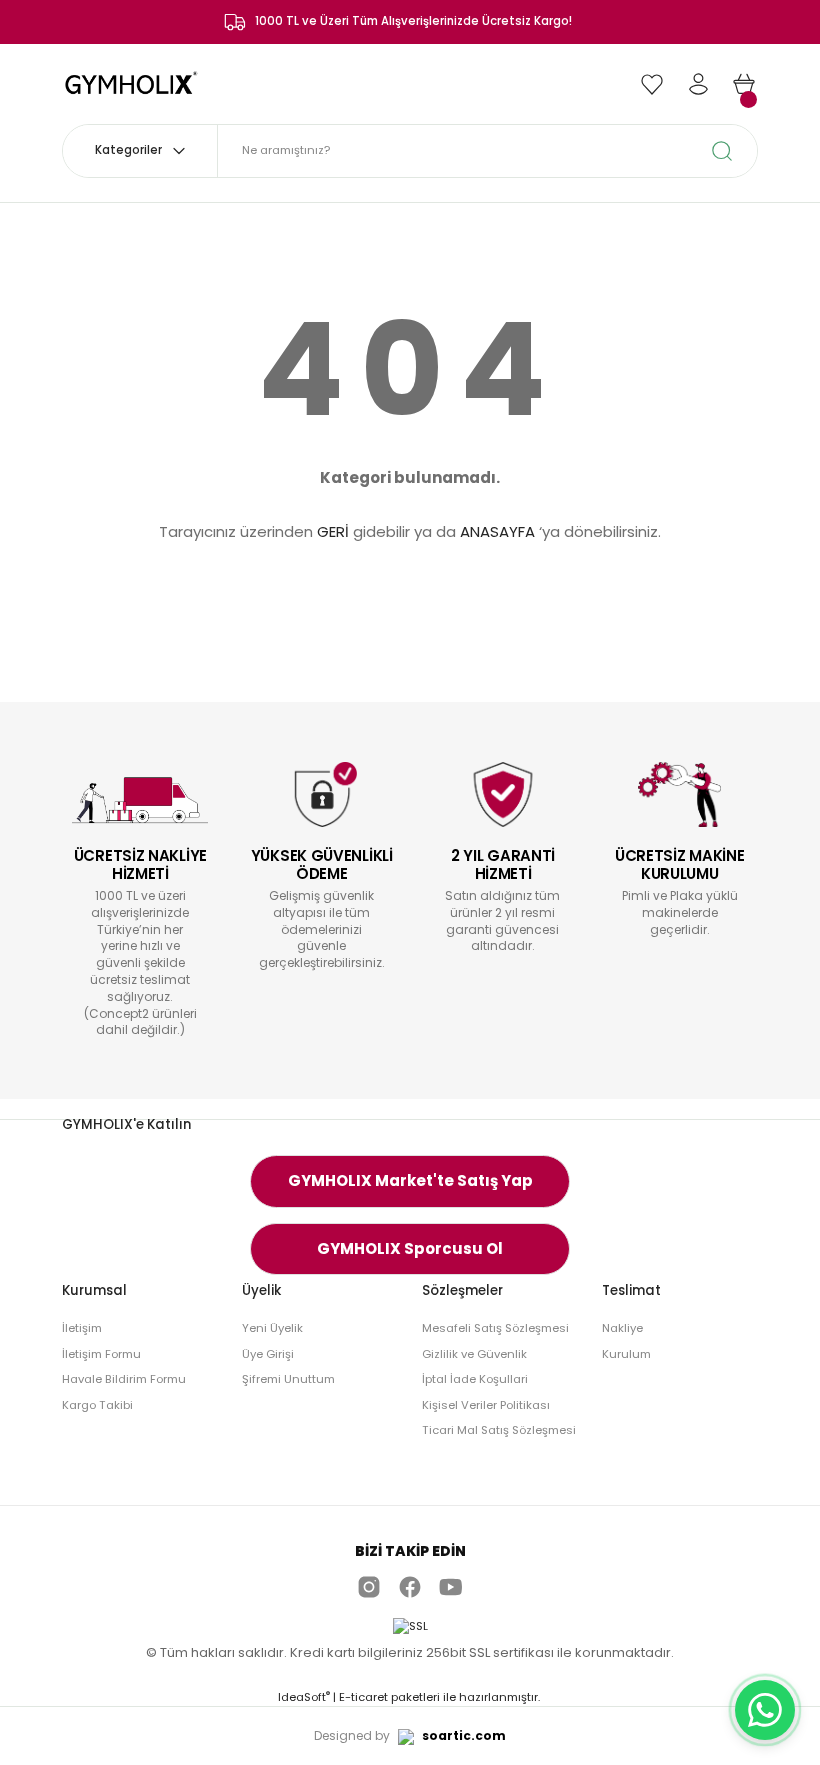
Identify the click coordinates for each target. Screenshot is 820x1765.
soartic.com (464, 1735)
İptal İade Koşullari (475, 1379)
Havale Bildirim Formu (124, 1379)
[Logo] (133, 83)
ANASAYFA (497, 531)
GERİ (333, 531)
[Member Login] (698, 84)
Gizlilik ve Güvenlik (474, 1354)
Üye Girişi (268, 1354)
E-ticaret (363, 1697)
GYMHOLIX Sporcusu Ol (410, 1248)
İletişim (82, 1328)
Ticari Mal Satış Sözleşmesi (499, 1430)
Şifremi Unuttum (288, 1379)
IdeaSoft (304, 1697)
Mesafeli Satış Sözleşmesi (495, 1328)
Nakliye (622, 1328)
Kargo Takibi (97, 1405)
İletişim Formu (101, 1354)
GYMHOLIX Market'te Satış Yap (410, 1180)
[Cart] (744, 84)
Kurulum (626, 1354)
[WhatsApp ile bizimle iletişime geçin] (765, 1710)
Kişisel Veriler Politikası (486, 1405)
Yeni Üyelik (272, 1328)
